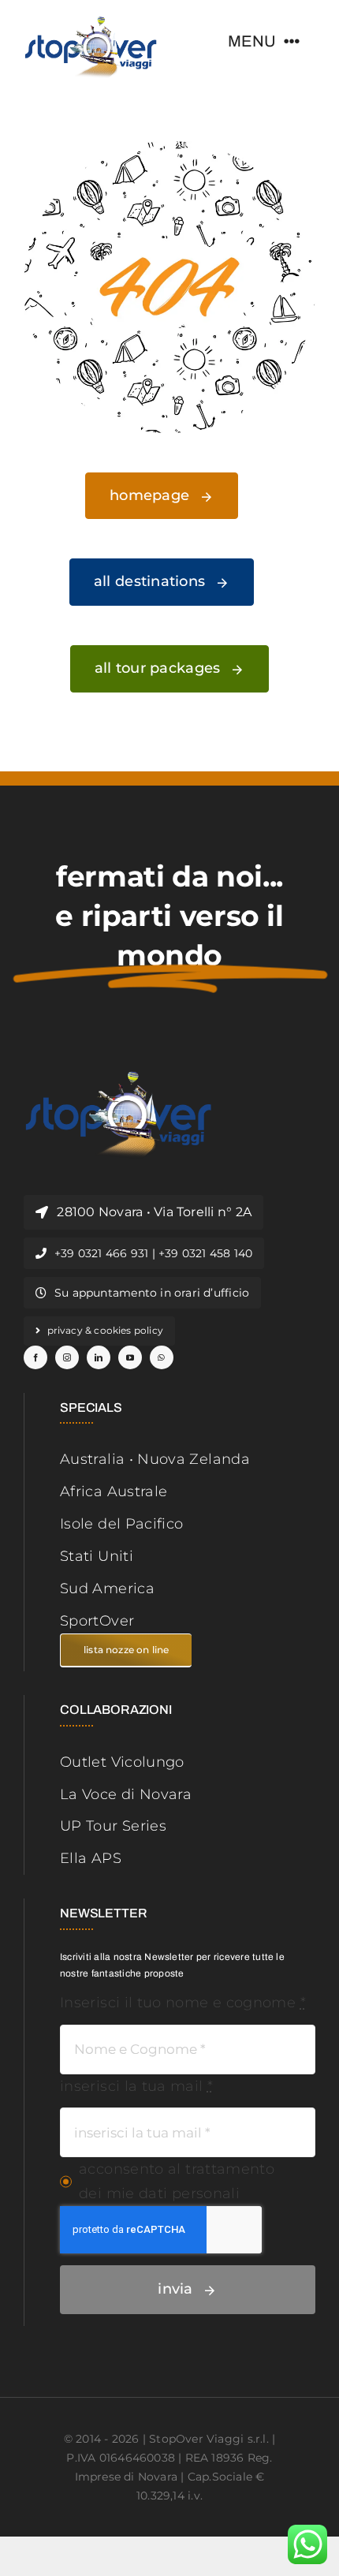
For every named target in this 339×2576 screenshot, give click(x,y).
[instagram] (67, 1357)
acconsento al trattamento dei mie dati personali (177, 2181)
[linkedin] (99, 1357)
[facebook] (35, 1357)
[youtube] (130, 1357)
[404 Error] (169, 148)
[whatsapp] (162, 1357)
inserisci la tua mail (136, 2086)
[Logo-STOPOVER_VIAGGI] (91, 23)
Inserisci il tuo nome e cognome (183, 2003)
